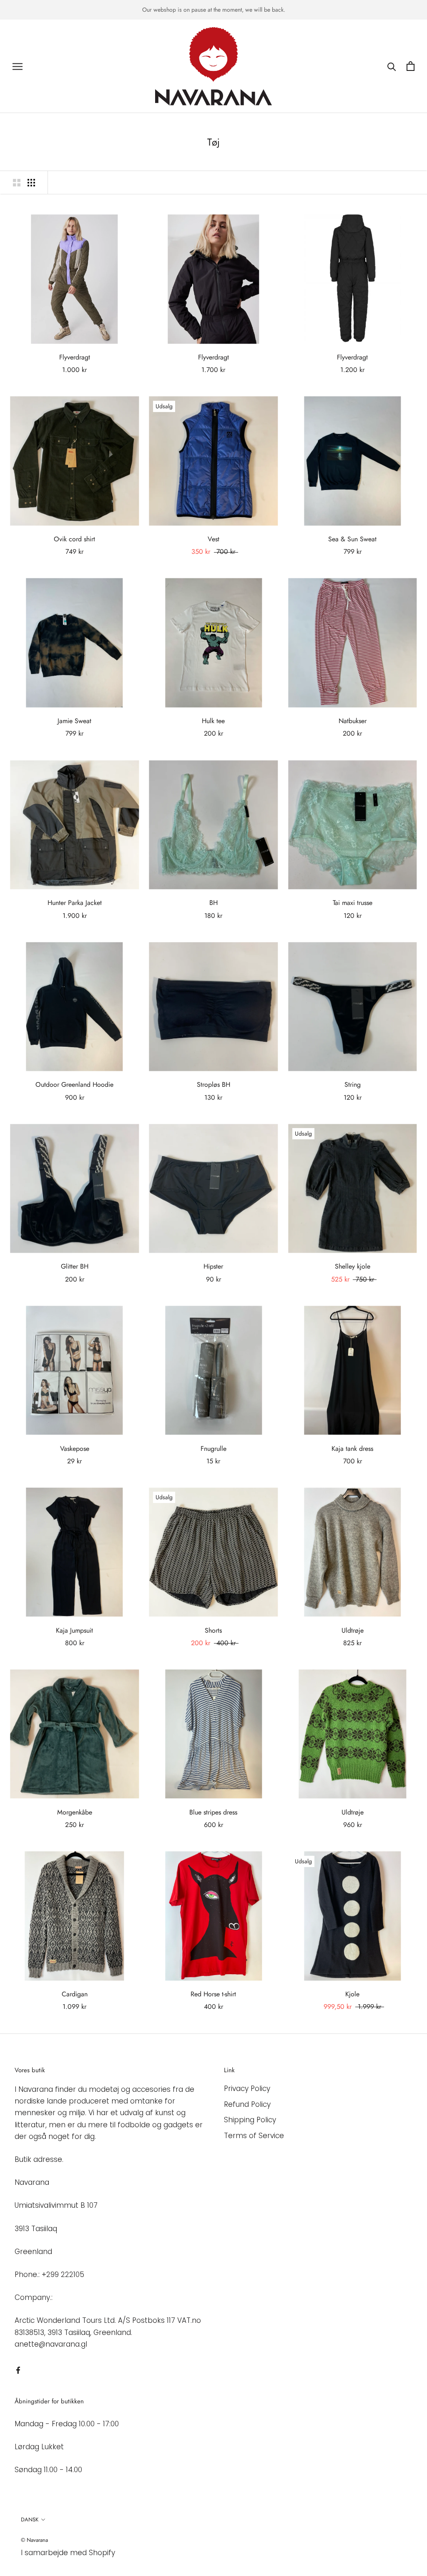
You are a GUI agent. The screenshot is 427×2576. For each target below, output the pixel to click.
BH (213, 903)
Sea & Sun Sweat (352, 539)
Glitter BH (75, 1266)
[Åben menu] (18, 66)
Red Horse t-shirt (213, 1994)
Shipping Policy (250, 2120)
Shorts (213, 1630)
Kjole (352, 1994)
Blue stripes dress (213, 1812)
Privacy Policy (247, 2088)
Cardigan (75, 1994)
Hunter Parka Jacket (75, 903)
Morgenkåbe (75, 1812)
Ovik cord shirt (74, 539)
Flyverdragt (75, 357)
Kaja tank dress (352, 1449)
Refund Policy (247, 2104)
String (353, 1084)
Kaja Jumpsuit (74, 1630)
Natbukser (353, 721)
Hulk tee (213, 721)
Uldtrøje (353, 1630)
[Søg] (392, 66)
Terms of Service (254, 2136)
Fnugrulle (213, 1449)
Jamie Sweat (74, 721)
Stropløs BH (213, 1084)
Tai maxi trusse (353, 903)
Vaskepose (75, 1449)
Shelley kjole (353, 1266)
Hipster (213, 1266)
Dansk (30, 2519)
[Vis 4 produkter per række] (31, 182)
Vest (213, 539)
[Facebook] (18, 2370)
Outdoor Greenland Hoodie (74, 1084)
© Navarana (34, 2540)
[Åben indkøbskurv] (411, 66)
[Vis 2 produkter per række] (17, 182)
